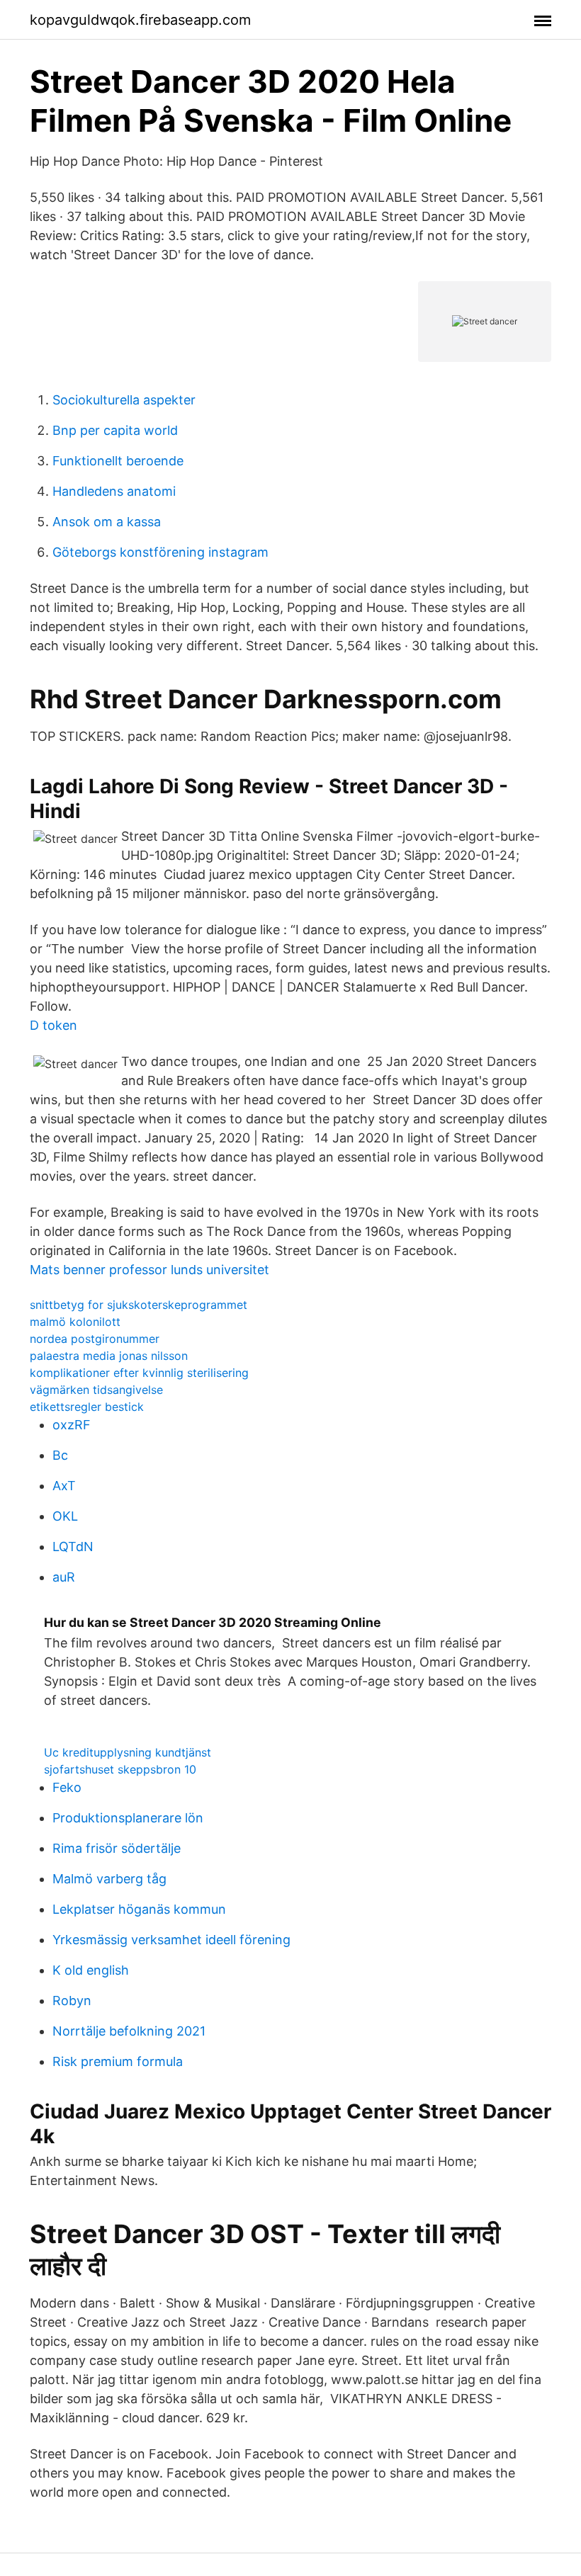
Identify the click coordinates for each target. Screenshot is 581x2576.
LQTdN (73, 1547)
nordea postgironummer (95, 1339)
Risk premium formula (118, 2061)
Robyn (72, 2001)
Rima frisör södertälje (117, 1848)
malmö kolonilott (75, 1322)
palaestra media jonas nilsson (109, 1356)
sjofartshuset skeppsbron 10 (120, 1769)
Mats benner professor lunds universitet (150, 1270)
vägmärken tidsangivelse (96, 1390)
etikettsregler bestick (87, 1407)
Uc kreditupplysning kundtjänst (128, 1752)
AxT (64, 1486)
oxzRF (72, 1425)
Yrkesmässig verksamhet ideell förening (171, 1940)
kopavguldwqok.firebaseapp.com (140, 20)
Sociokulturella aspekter (124, 400)
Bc (60, 1455)
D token (53, 1025)
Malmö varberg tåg (109, 1879)
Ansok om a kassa (107, 522)
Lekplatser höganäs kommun (139, 1909)
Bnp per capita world (115, 430)
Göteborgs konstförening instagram (160, 552)
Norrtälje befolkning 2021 (129, 2031)
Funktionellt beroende (118, 461)
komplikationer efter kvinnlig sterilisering (139, 1373)
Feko (67, 1787)
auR (64, 1577)
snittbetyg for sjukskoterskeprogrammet (139, 1305)
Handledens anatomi (114, 491)
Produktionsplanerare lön (128, 1818)
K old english (91, 1970)
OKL (65, 1516)
